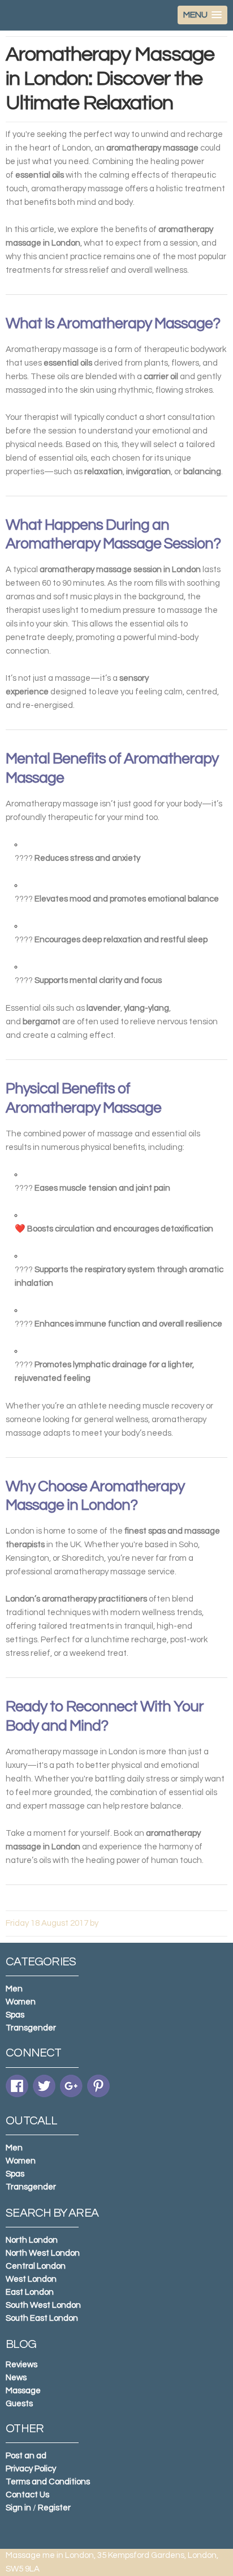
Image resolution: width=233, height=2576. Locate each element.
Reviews (21, 2365)
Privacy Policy (31, 2469)
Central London (36, 2266)
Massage (23, 2391)
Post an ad (26, 2456)
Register (54, 2508)
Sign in (18, 2508)
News (16, 2378)
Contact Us (27, 2495)
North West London (43, 2253)
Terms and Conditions (48, 2482)
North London (32, 2240)
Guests (19, 2404)
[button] (202, 15)
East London (30, 2292)
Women (21, 2002)
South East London (42, 2318)
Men (14, 1989)
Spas (15, 2015)
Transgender (31, 2028)
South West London (43, 2305)
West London (31, 2279)
